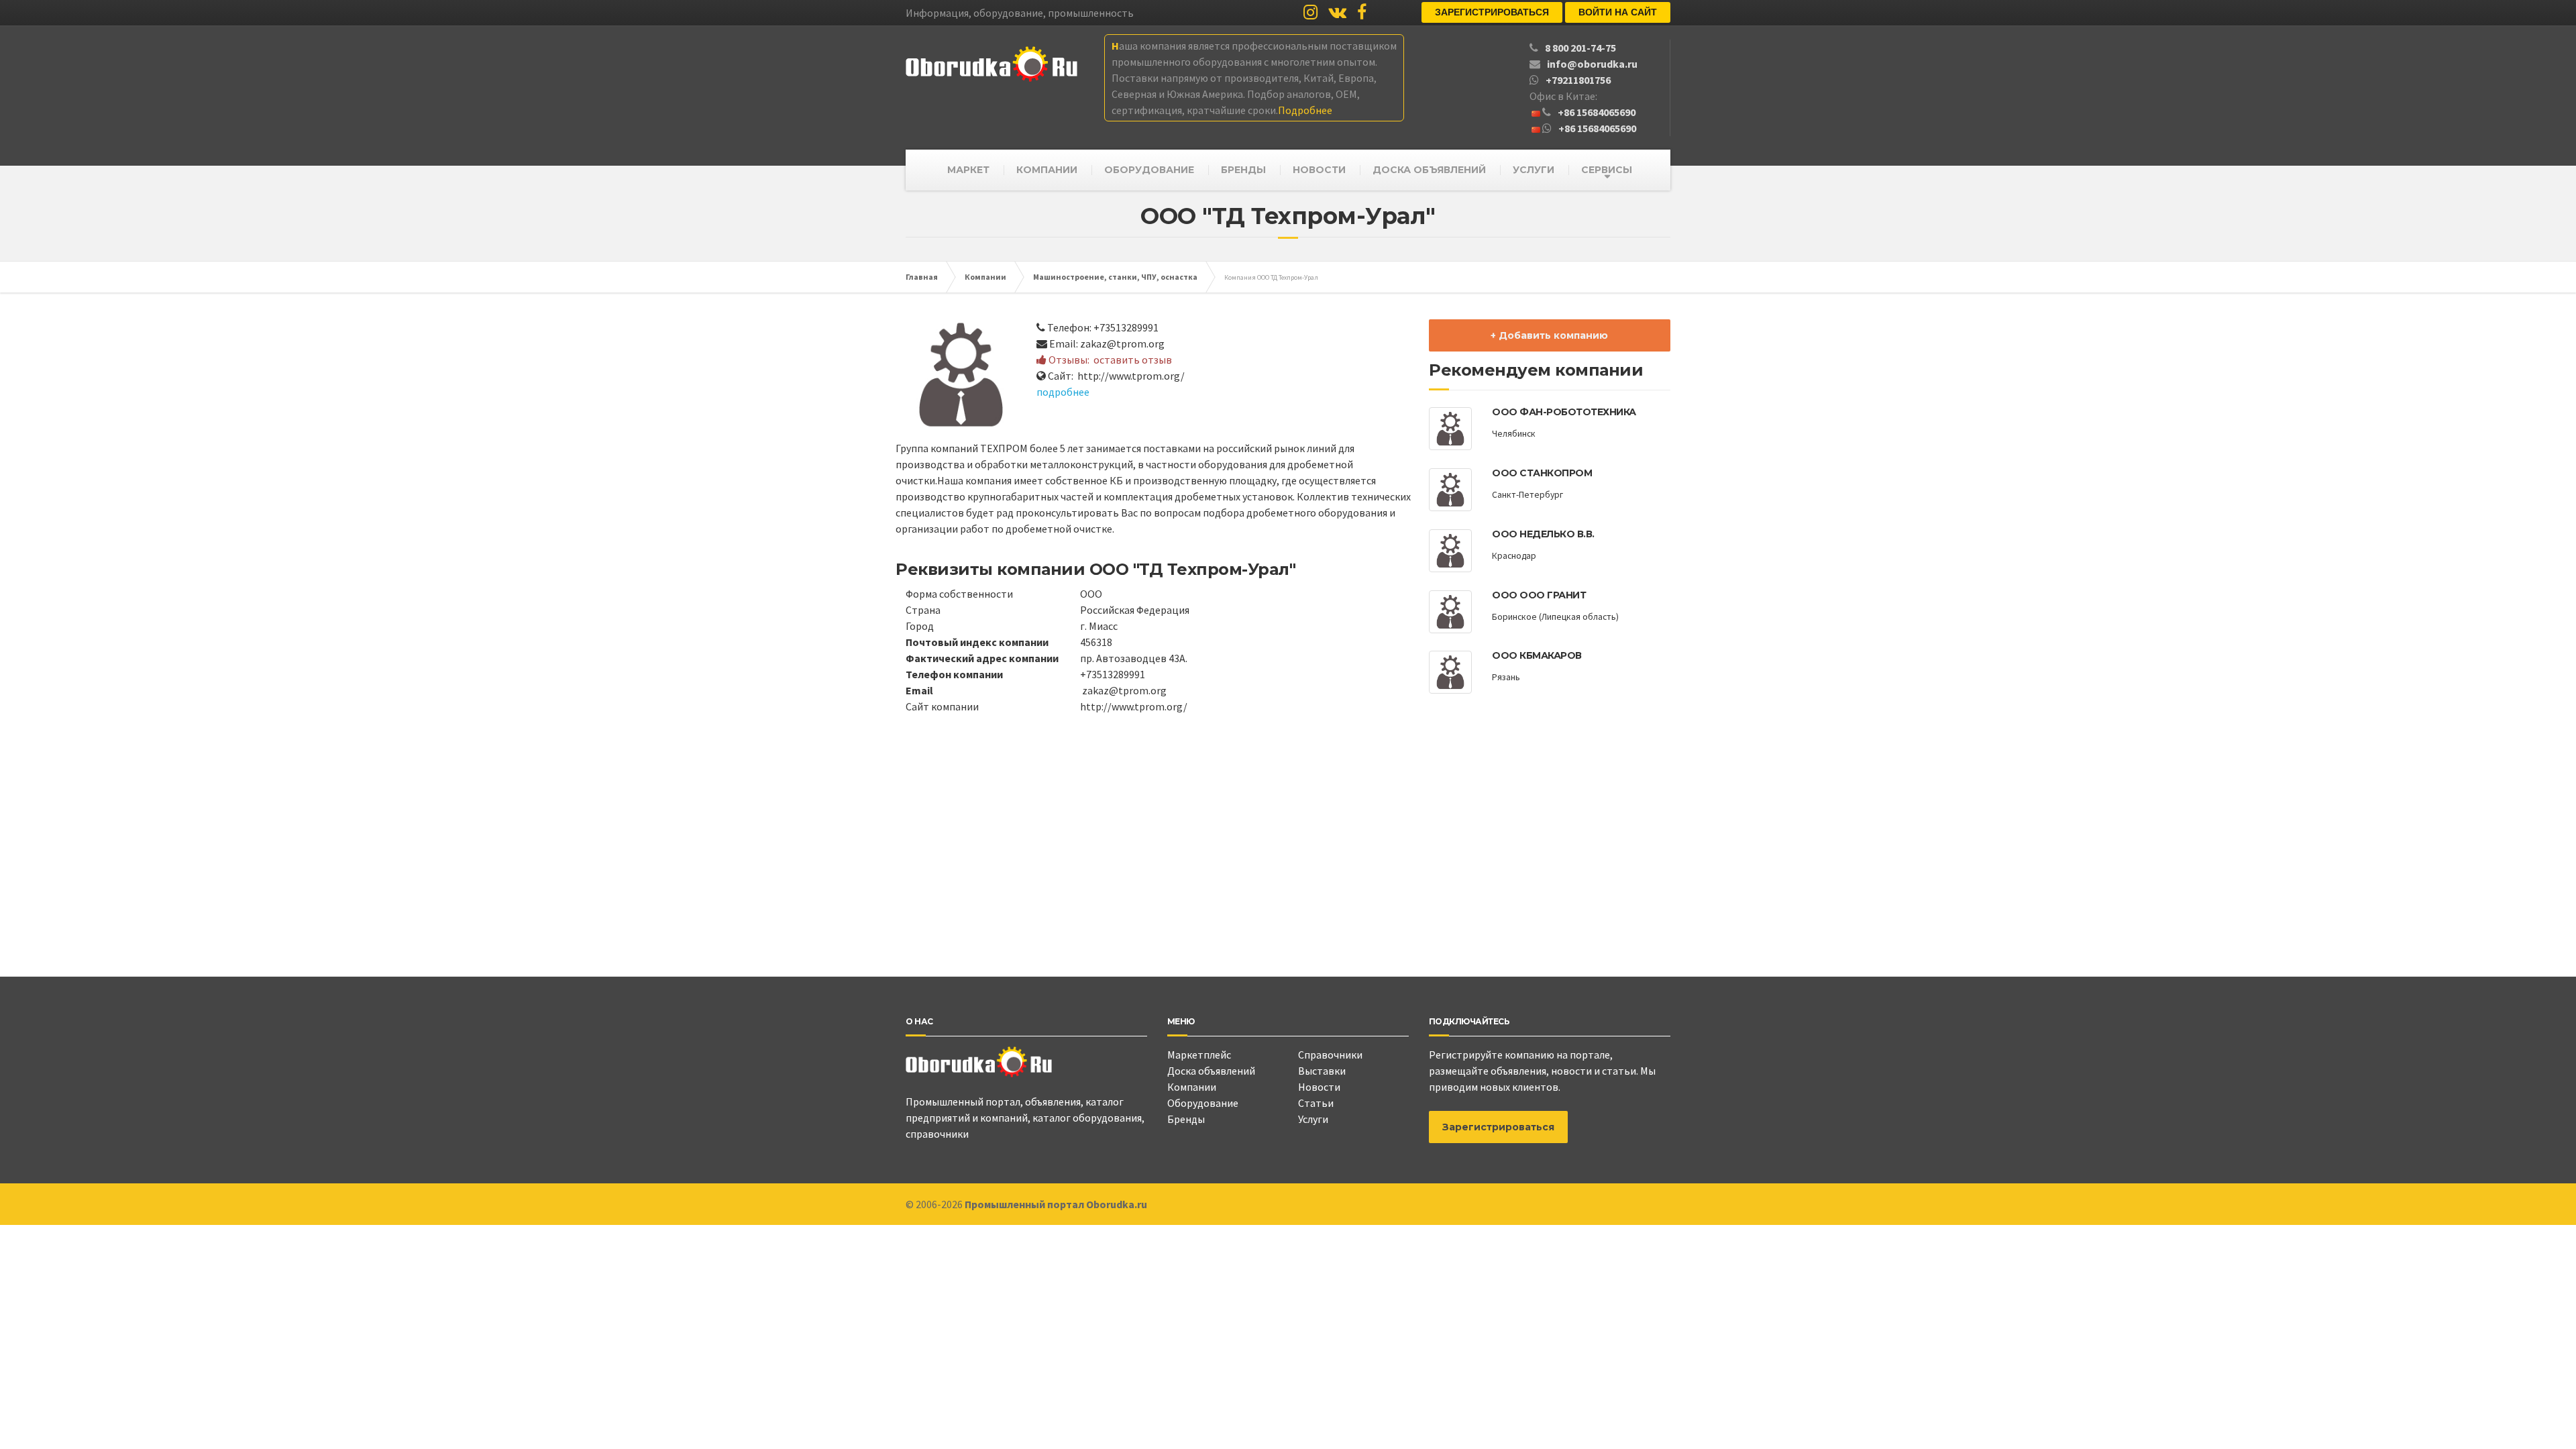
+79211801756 (1578, 80)
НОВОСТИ (1319, 170)
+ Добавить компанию (1549, 335)
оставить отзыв (1133, 360)
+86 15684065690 (1597, 112)
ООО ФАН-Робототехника (1564, 412)
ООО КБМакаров (1537, 655)
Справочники (1330, 1055)
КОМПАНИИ (1047, 170)
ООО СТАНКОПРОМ (1542, 473)
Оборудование (1203, 1103)
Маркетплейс (1199, 1055)
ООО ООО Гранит (1539, 595)
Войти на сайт (1618, 12)
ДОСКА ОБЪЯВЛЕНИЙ (1429, 170)
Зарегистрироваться (1492, 12)
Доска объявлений (1211, 1071)
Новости (1319, 1087)
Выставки (1322, 1071)
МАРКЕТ (968, 170)
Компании (1192, 1087)
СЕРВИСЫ (1607, 170)
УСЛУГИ (1534, 170)
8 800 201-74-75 (1580, 48)
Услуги (1313, 1119)
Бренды (1186, 1119)
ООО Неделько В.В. (1543, 534)
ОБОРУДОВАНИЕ (1149, 170)
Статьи (1316, 1103)
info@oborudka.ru (1592, 64)
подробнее (1063, 392)
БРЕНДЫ (1243, 170)
